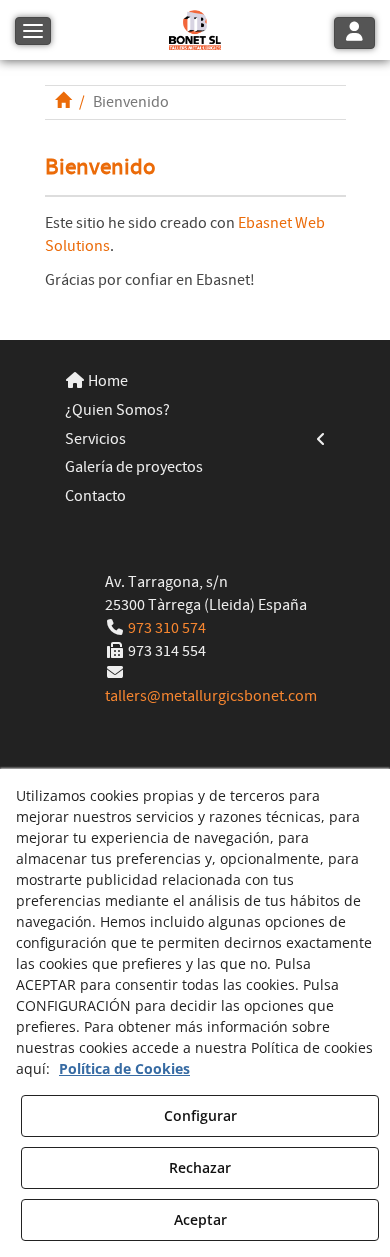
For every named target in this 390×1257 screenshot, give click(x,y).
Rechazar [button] (200, 1167)
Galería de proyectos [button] (134, 467)
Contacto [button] (95, 496)
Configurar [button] (200, 1115)
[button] (195, 30)
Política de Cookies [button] (124, 1068)
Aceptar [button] (200, 1219)
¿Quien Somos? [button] (117, 410)
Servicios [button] (95, 439)
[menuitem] (195, 381)
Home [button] (106, 381)
